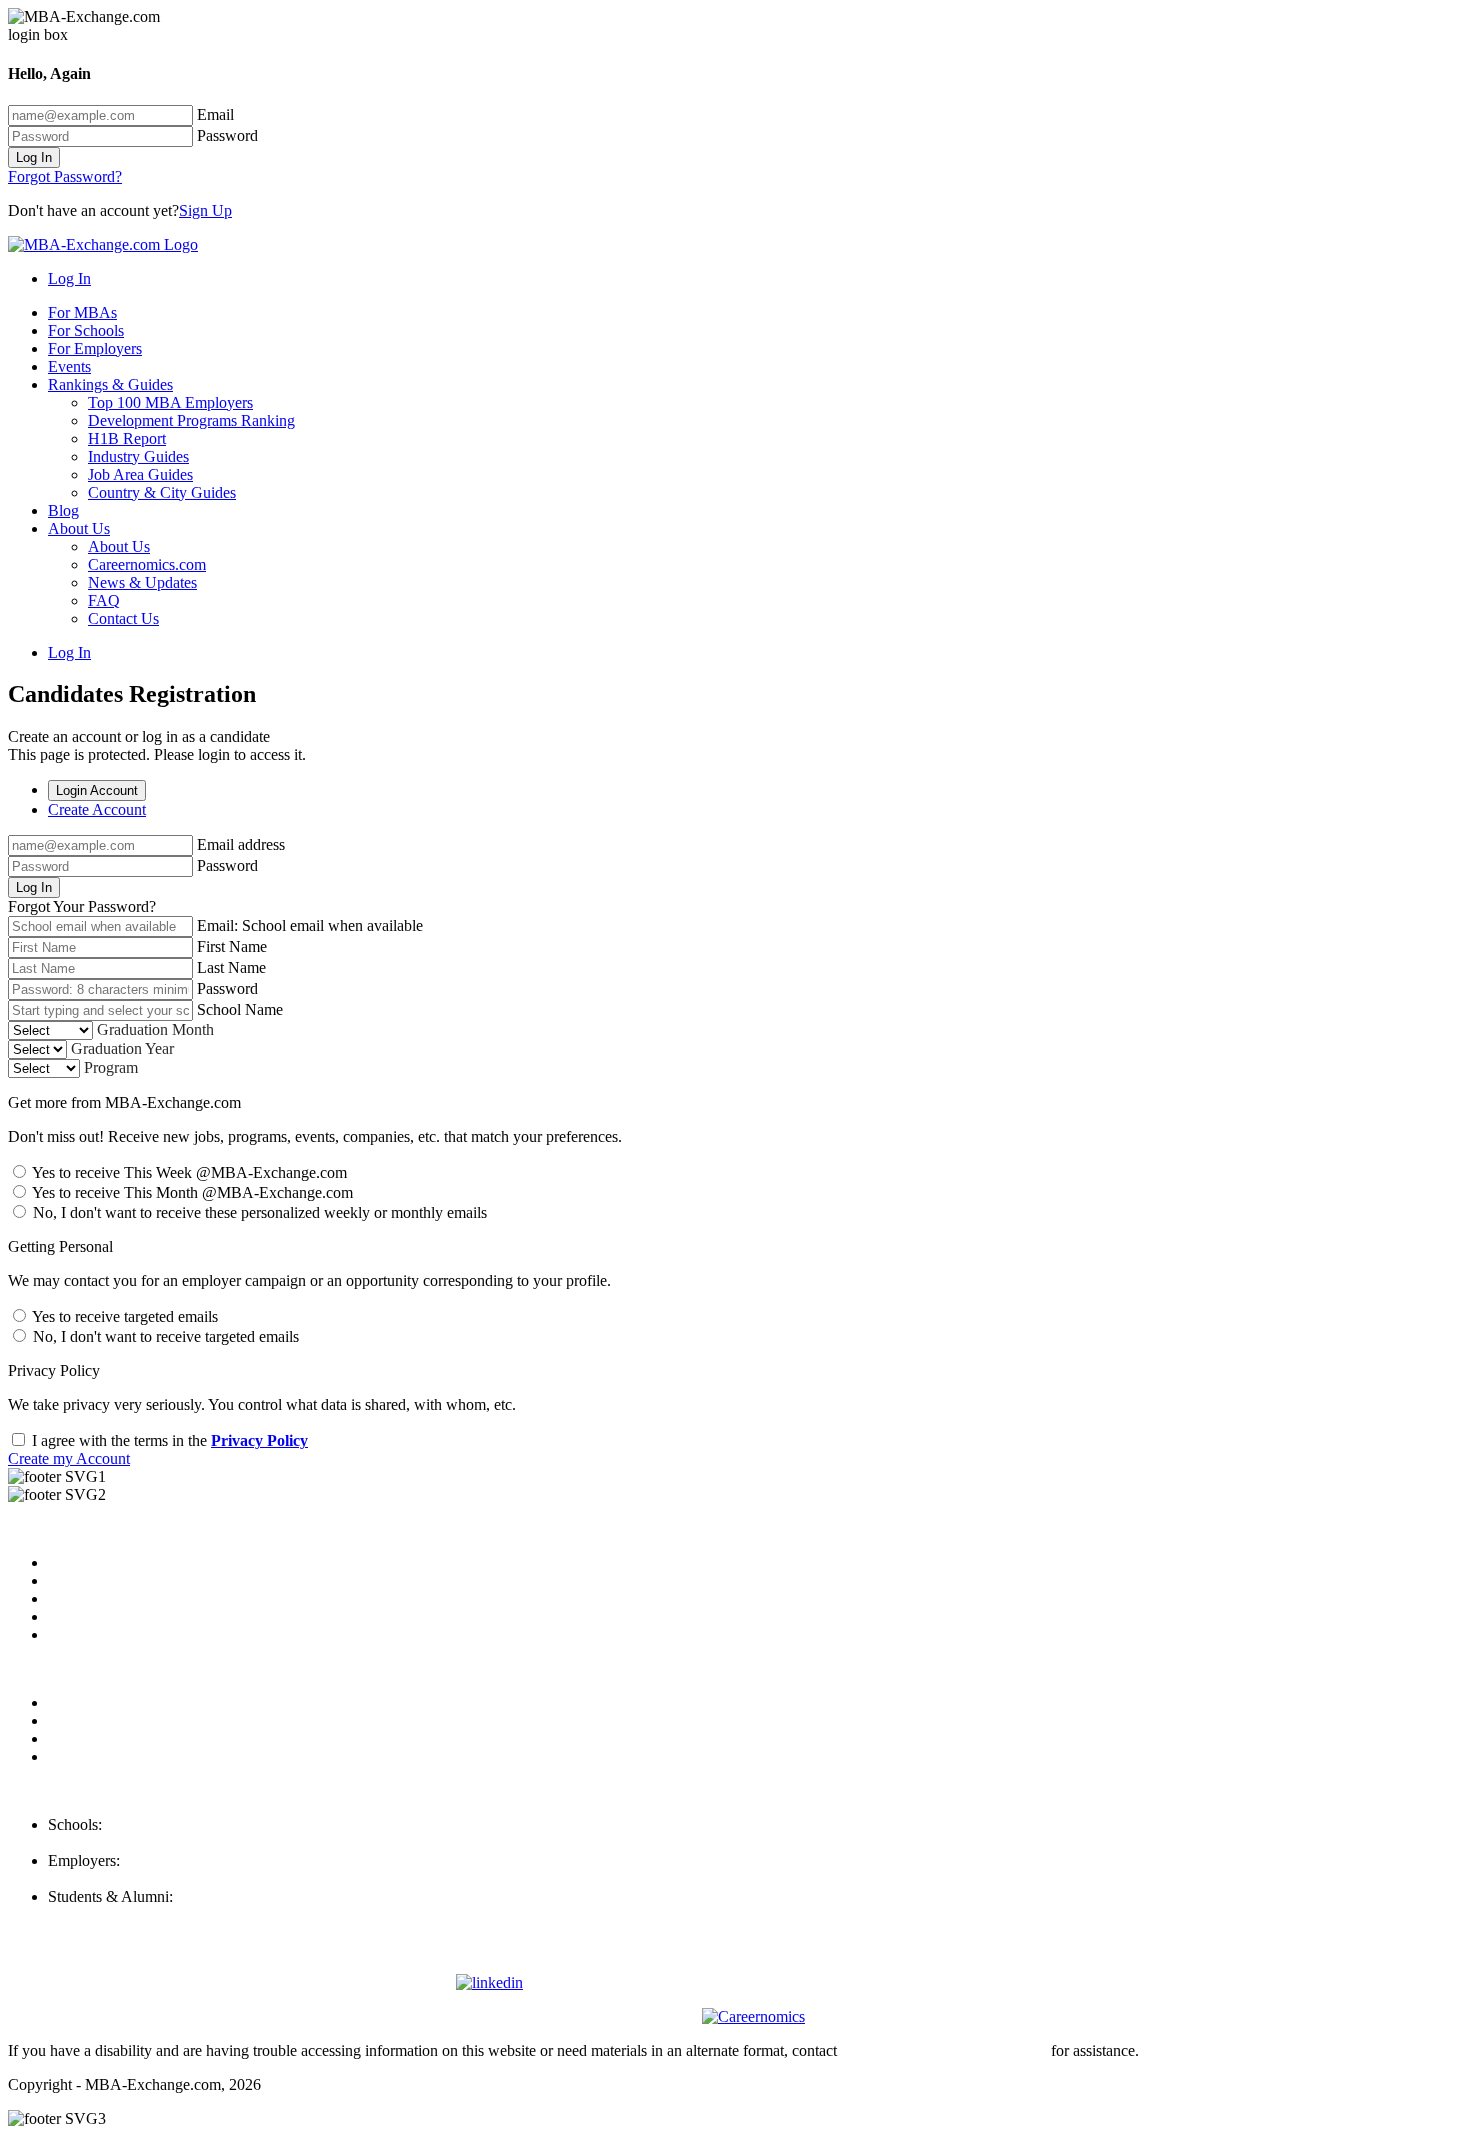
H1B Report (127, 438)
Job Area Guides (140, 474)
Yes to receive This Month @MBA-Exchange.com (191, 1192)
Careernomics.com (147, 564)
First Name (232, 946)
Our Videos (84, 1634)
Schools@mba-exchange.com (142, 1842)
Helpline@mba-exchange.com (144, 1914)
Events (69, 366)
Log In (34, 157)
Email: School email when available (310, 925)
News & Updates (142, 582)
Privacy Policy (259, 1440)
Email (215, 114)
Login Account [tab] (97, 790)
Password (227, 135)
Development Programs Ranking (191, 420)
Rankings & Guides (110, 384)
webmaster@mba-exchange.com (944, 2050)
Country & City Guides (162, 492)
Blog (63, 510)
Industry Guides (138, 456)
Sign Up (205, 210)
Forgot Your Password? (82, 906)
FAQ (104, 600)
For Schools (86, 330)
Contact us (81, 1616)
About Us (79, 528)
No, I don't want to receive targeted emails (164, 1336)
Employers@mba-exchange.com (151, 1878)
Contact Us (123, 618)
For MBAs (82, 312)
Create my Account (69, 1458)
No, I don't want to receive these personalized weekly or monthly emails (258, 1212)
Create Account (97, 809)
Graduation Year (122, 1048)
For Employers (95, 348)
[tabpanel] (735, 875)
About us (77, 1562)
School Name (240, 1009)
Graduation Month (155, 1029)
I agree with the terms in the (168, 1440)
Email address (241, 844)
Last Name (231, 967)
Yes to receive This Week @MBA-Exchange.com (188, 1172)
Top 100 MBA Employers (170, 402)
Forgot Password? (65, 176)
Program (111, 1067)
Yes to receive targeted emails (123, 1316)
